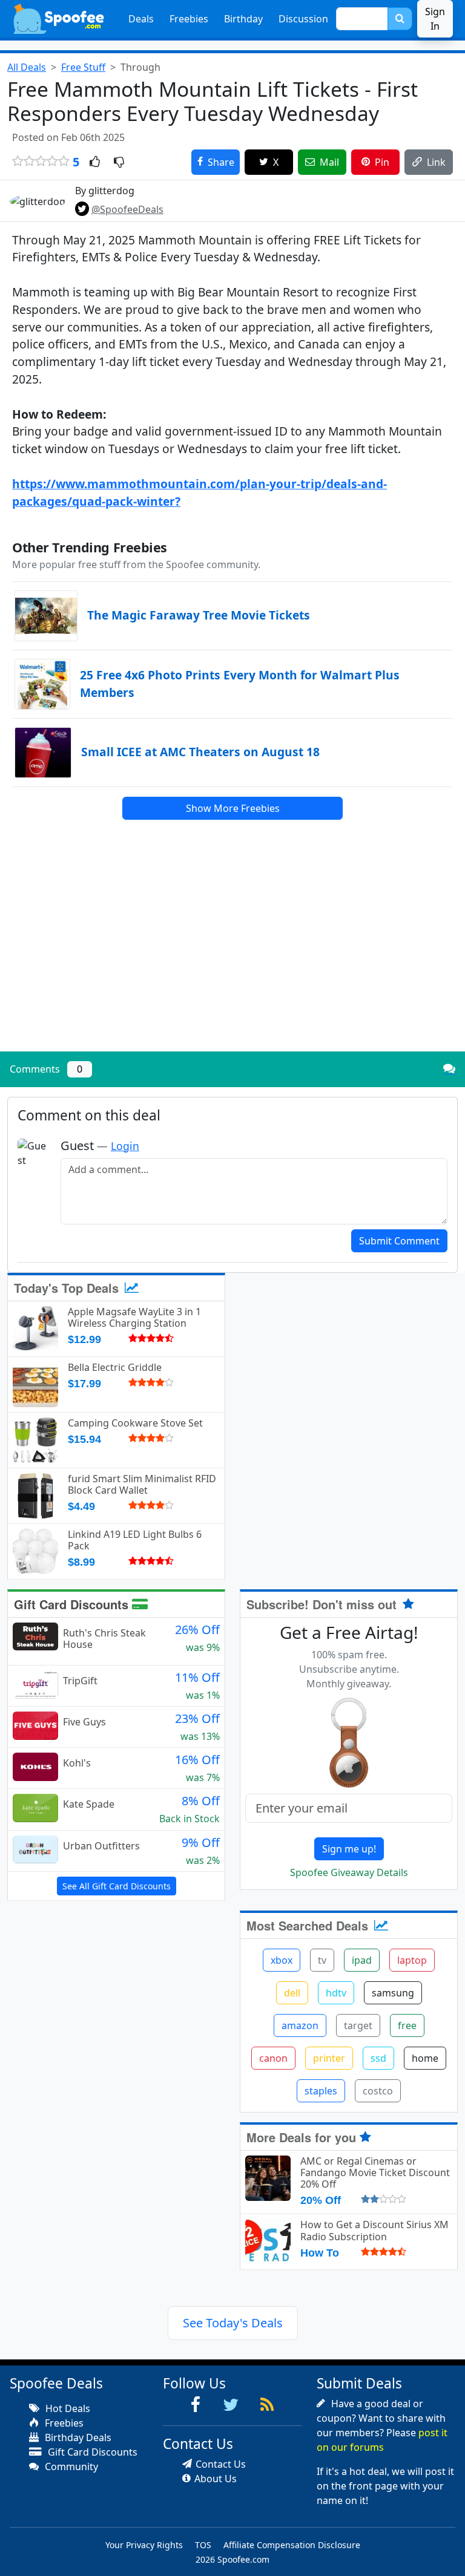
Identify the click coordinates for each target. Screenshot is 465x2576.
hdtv (336, 1993)
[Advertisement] (232, 958)
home (425, 2058)
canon (273, 2058)
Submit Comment (399, 1241)
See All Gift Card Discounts (117, 1886)
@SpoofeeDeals (127, 209)
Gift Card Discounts (73, 1604)
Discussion (303, 19)
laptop (412, 1960)
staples (321, 2091)
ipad (362, 1960)
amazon (300, 2025)
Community (70, 2466)
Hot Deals (67, 2408)
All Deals (27, 67)
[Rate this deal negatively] (119, 163)
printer (329, 2058)
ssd (378, 2058)
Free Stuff (83, 67)
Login (125, 1146)
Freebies (189, 19)
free (407, 2025)
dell (292, 1993)
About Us (216, 2479)
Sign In (435, 19)
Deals (141, 19)
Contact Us (221, 2464)
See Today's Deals (233, 2323)
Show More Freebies (233, 808)
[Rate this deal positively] (95, 163)
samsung (393, 1993)
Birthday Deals (77, 2437)
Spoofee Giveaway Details (349, 1872)
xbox (282, 1960)
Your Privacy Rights (144, 2545)
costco (378, 2091)
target (358, 2025)
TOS (203, 2545)
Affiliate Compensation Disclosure (292, 2545)
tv (322, 1960)
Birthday (243, 19)
